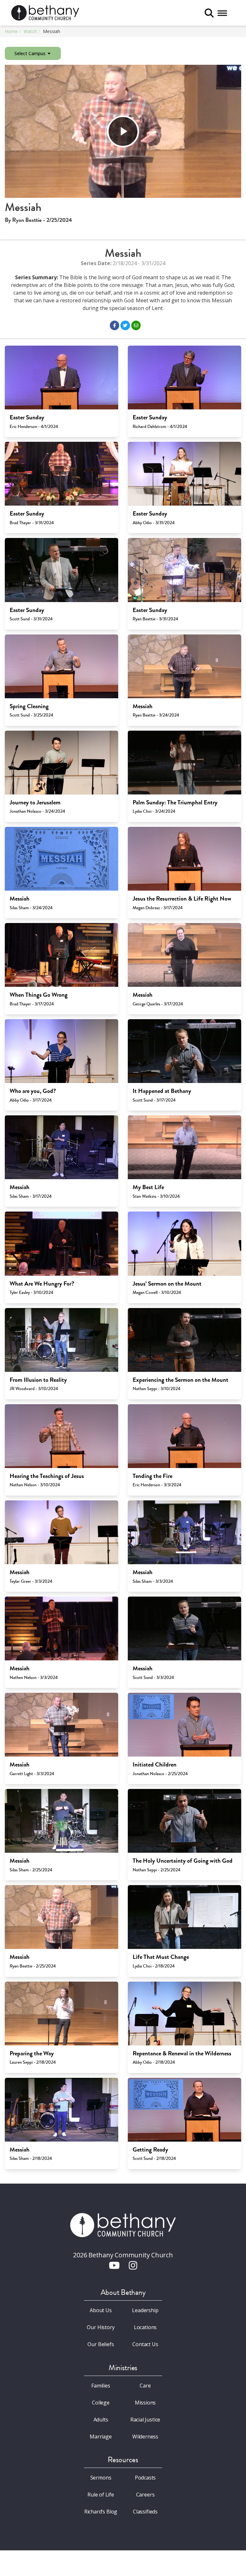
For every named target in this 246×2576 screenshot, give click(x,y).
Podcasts (145, 2478)
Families (101, 2386)
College (101, 2403)
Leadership (145, 2310)
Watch (30, 31)
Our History (101, 2327)
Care (145, 2386)
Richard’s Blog (101, 2512)
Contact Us (145, 2344)
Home (11, 31)
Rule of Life (101, 2495)
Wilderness (145, 2437)
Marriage (101, 2437)
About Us (101, 2310)
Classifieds (145, 2512)
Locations (145, 2327)
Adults (101, 2420)
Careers (145, 2495)
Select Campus (31, 53)
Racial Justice (145, 2420)
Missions (145, 2403)
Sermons (101, 2478)
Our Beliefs (101, 2344)
